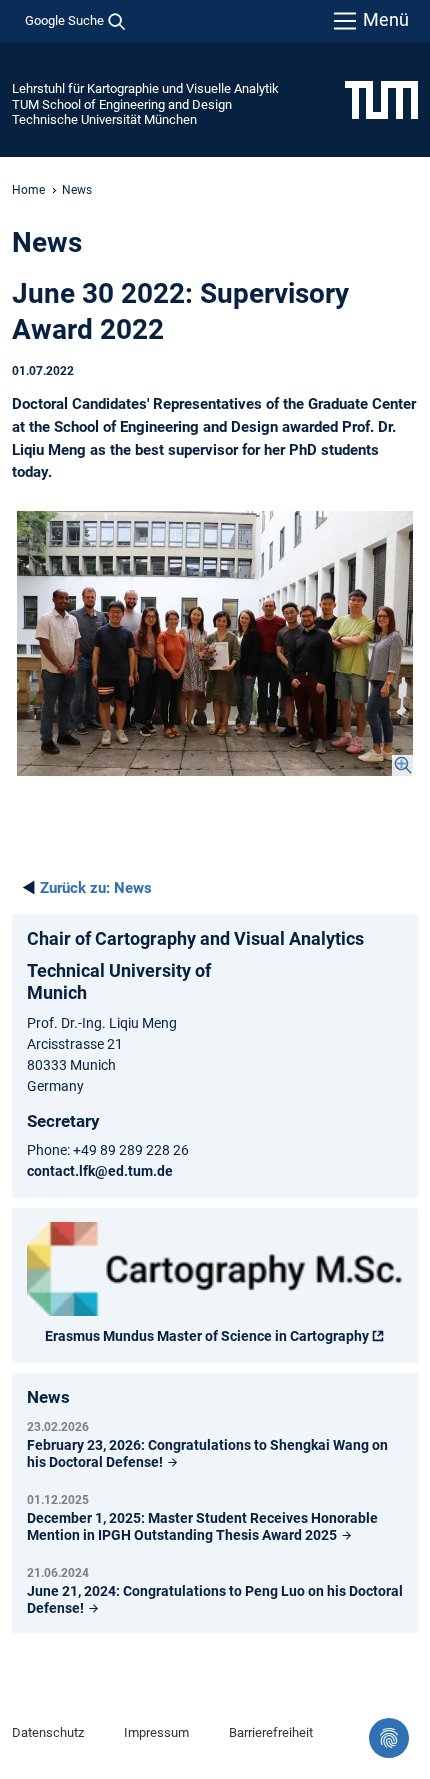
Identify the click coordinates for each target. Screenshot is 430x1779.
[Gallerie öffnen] (215, 643)
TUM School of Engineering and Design (122, 104)
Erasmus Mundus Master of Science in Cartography (207, 1336)
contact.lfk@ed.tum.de (100, 1171)
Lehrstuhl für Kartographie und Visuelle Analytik (145, 88)
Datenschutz (48, 1732)
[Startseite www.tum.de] (381, 99)
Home (28, 190)
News (96, 888)
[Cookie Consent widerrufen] (389, 1738)
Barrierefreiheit (271, 1732)
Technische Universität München (104, 119)
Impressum (156, 1732)
